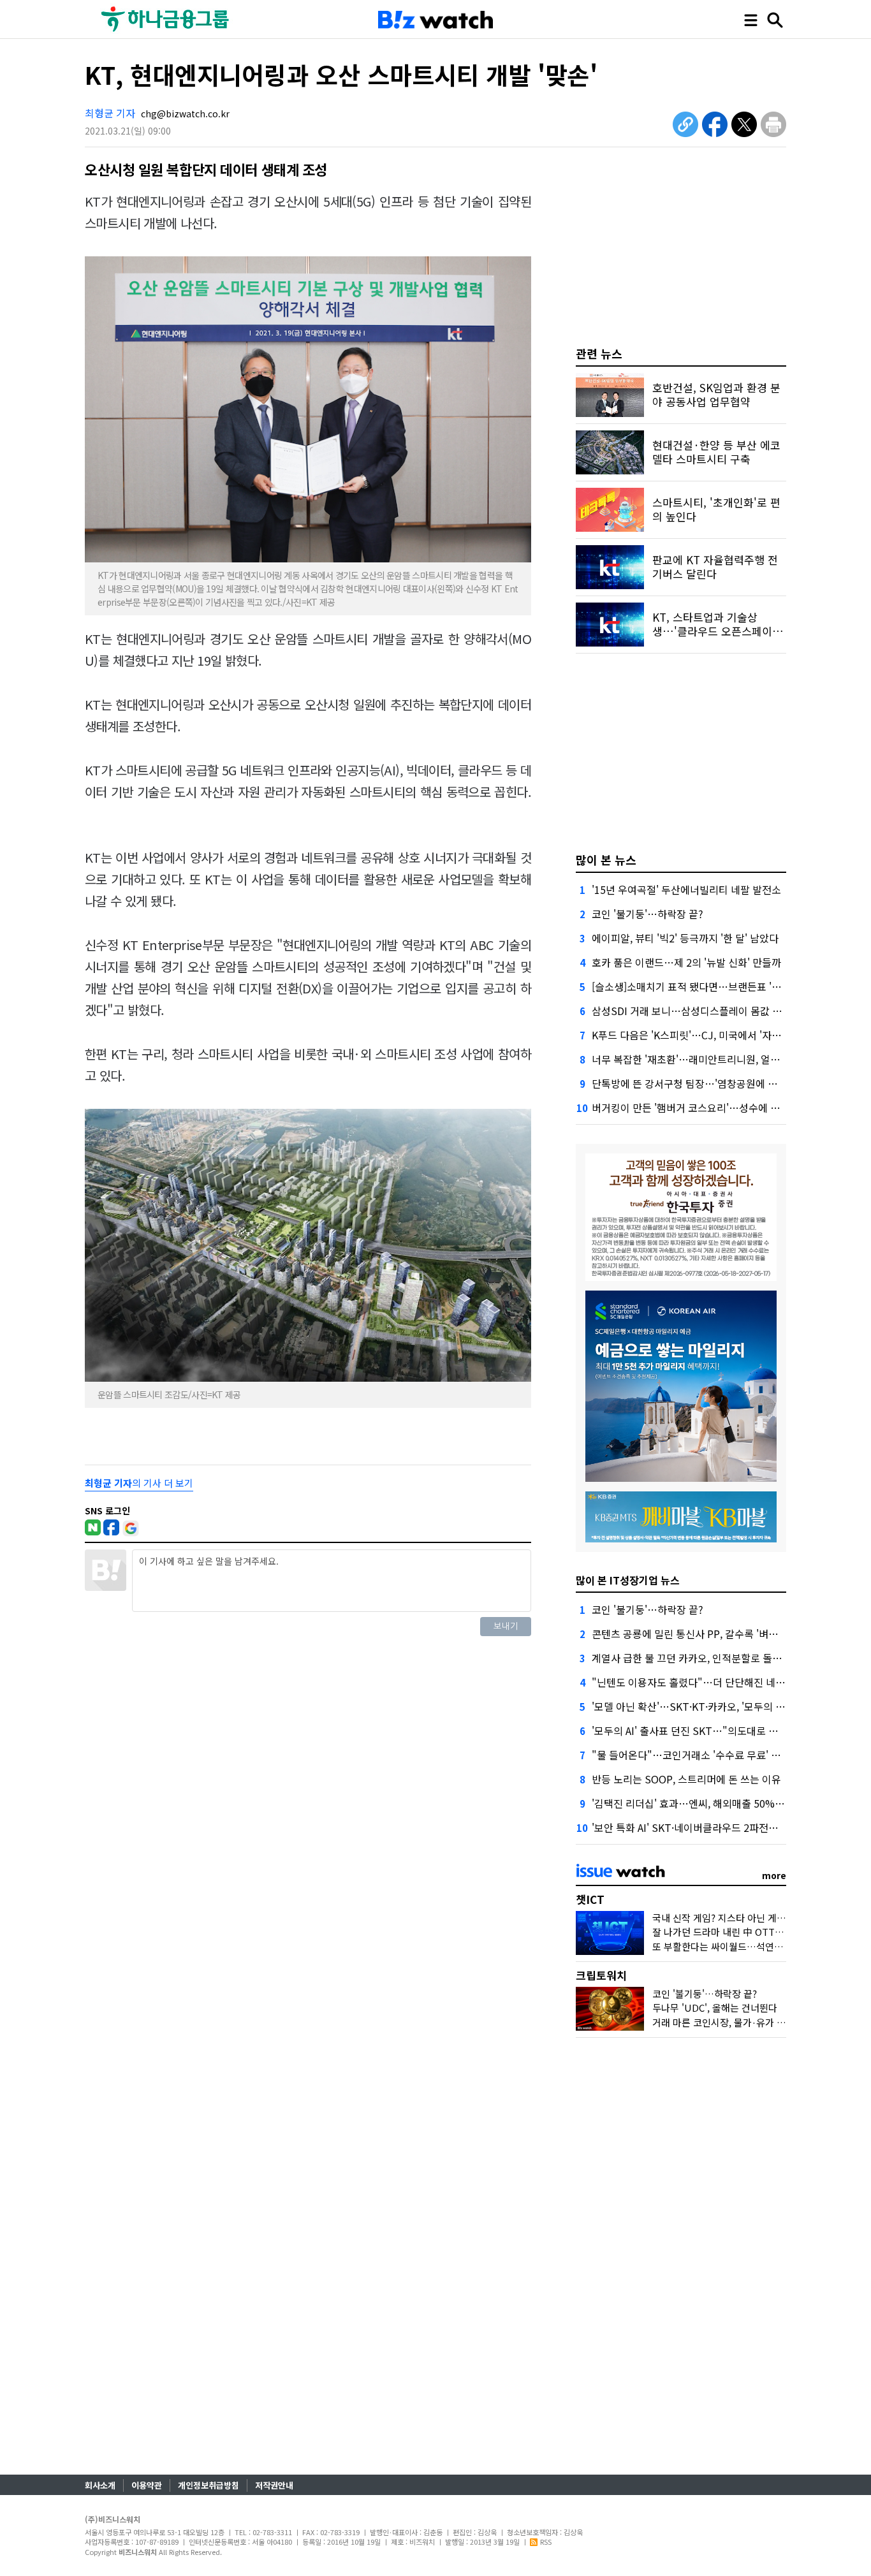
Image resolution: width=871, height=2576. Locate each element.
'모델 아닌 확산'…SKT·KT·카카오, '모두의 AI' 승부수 (705, 1706)
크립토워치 (601, 1975)
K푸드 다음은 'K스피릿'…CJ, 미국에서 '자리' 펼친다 (703, 1035)
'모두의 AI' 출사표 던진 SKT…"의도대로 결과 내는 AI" (709, 1731)
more (774, 1875)
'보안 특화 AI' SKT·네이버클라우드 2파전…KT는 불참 (707, 1827)
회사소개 (100, 2485)
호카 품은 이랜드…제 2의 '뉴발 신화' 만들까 (686, 962)
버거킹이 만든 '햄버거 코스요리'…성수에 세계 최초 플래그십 (722, 1108)
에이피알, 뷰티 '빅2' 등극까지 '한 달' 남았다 (685, 938)
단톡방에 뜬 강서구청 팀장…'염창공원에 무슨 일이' (701, 1083)
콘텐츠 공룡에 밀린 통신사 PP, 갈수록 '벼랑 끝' (692, 1634)
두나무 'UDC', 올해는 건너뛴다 (715, 2008)
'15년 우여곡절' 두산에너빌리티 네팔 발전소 (686, 889)
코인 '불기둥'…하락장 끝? (648, 914)
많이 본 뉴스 (606, 860)
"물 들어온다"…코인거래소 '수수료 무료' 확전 (691, 1755)
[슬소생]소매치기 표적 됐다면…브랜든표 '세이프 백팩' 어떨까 (724, 986)
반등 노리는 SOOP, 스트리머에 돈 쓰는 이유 (686, 1779)
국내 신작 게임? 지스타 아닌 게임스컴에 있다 (743, 1918)
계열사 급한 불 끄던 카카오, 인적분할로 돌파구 (692, 1658)
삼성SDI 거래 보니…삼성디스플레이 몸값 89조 (692, 1011)
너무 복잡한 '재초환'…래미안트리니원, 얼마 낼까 (697, 1059)
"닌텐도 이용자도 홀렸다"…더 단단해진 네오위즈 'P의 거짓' (721, 1682)
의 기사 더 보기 (139, 1483)
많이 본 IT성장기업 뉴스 (628, 1580)
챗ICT (590, 1899)
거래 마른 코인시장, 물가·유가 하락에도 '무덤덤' (750, 2022)
